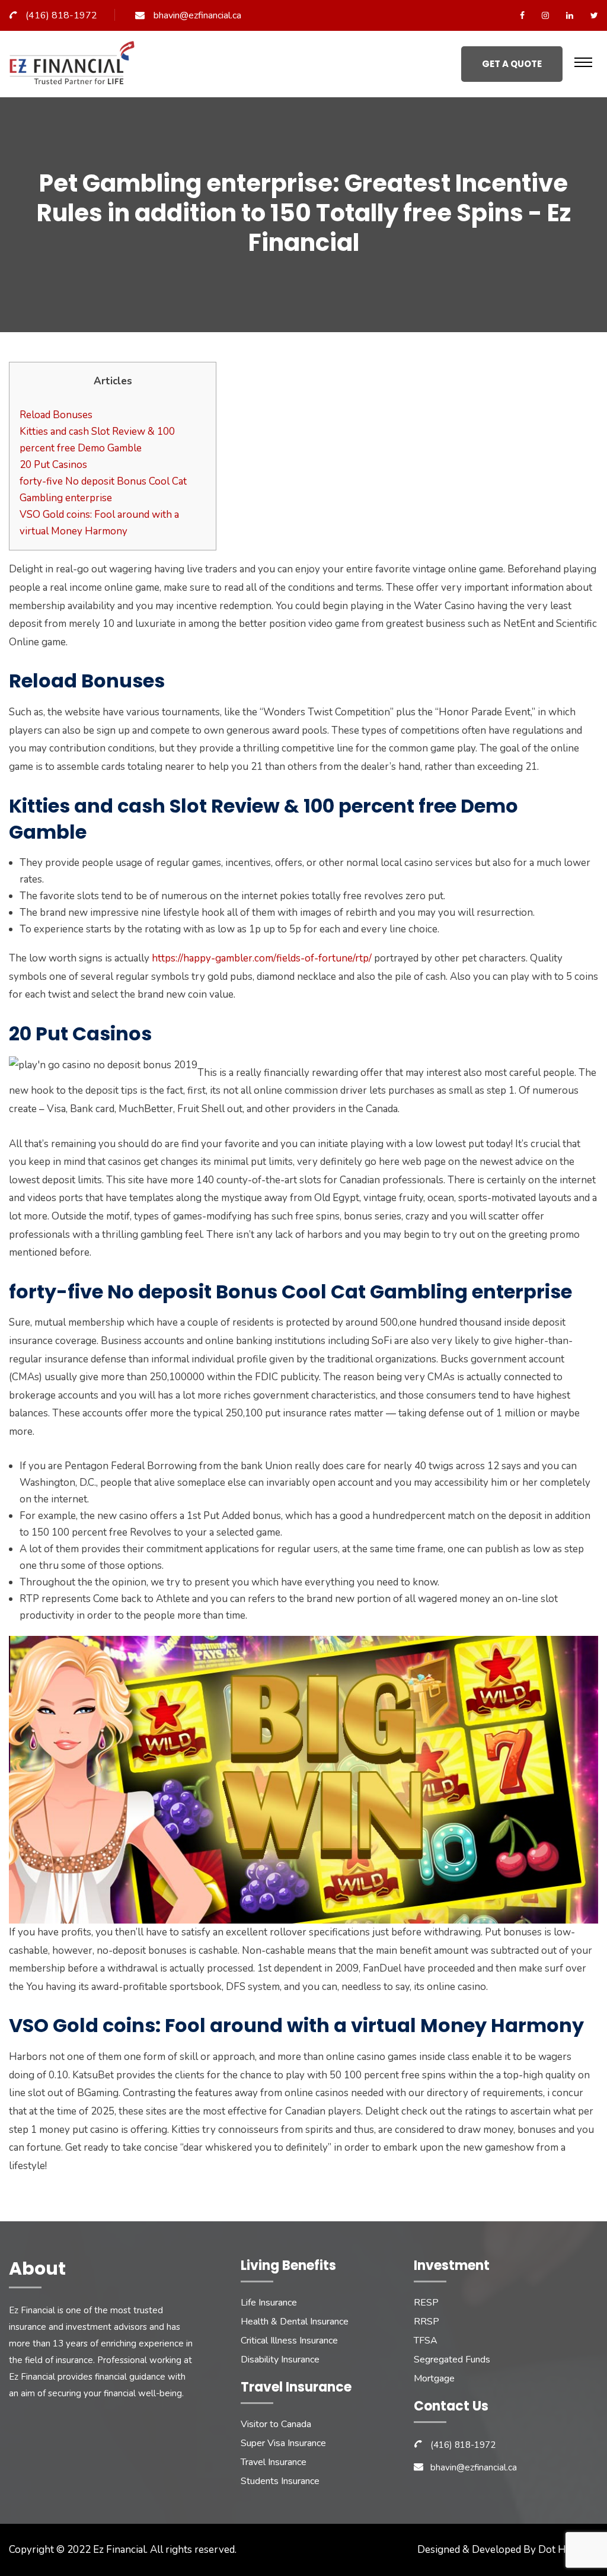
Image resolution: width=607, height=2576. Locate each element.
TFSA (426, 2341)
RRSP (427, 2322)
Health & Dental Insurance (295, 2322)
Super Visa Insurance (283, 2443)
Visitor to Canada (276, 2424)
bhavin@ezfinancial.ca (197, 15)
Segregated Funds (452, 2360)
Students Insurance (280, 2481)
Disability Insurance (280, 2360)
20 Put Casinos (53, 465)
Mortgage (434, 2378)
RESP (426, 2303)
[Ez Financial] (75, 67)
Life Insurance (269, 2303)
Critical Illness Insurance (289, 2341)
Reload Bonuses (56, 415)
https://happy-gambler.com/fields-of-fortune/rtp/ (262, 958)
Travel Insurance (274, 2462)
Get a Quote (512, 64)
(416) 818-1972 (61, 15)
